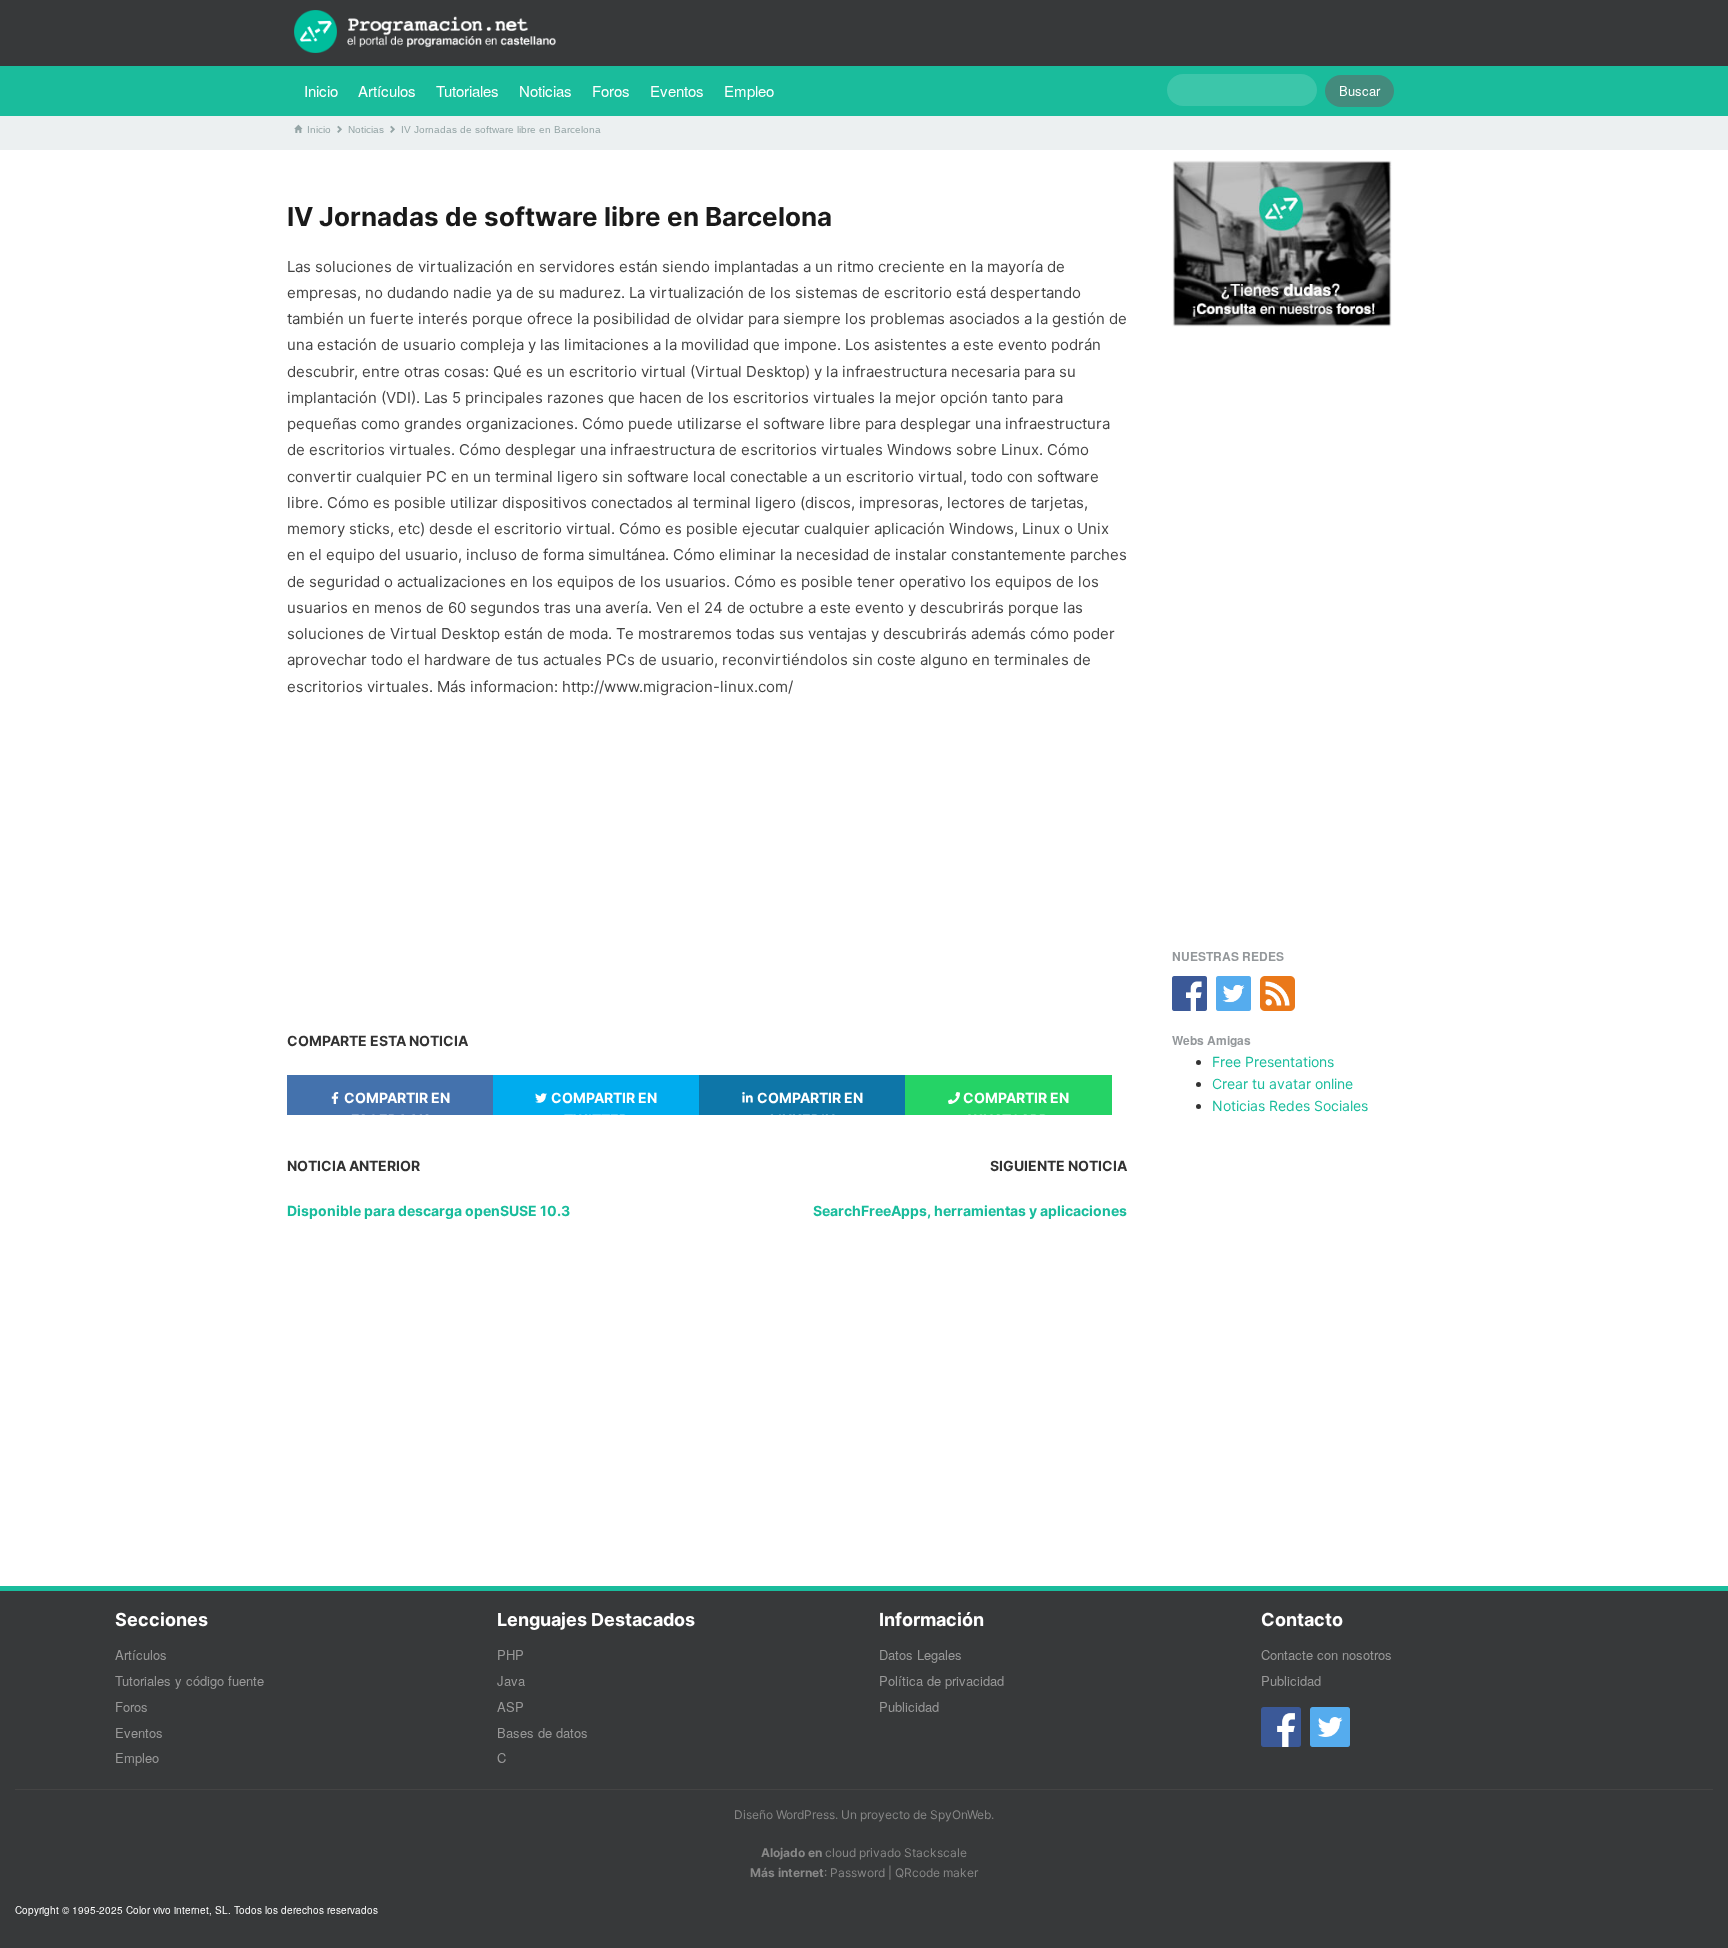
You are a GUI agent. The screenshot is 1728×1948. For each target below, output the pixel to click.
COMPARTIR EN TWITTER (602, 1102)
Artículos (387, 90)
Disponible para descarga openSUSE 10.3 (428, 1210)
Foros (611, 90)
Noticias (545, 90)
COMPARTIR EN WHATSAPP (1014, 1102)
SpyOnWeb (960, 1814)
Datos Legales (920, 1654)
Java (511, 1680)
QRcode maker (936, 1872)
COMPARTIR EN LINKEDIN (808, 1102)
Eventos (677, 90)
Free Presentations (1273, 1061)
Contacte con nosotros (1326, 1654)
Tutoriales (472, 90)
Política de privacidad (941, 1680)
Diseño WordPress (784, 1814)
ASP (510, 1706)
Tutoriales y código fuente (189, 1680)
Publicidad (909, 1706)
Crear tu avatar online (1282, 1083)
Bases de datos (542, 1732)
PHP (510, 1654)
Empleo (749, 90)
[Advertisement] (707, 855)
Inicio (321, 90)
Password (857, 1872)
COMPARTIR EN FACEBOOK (395, 1102)
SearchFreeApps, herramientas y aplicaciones (970, 1210)
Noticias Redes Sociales (1290, 1105)
